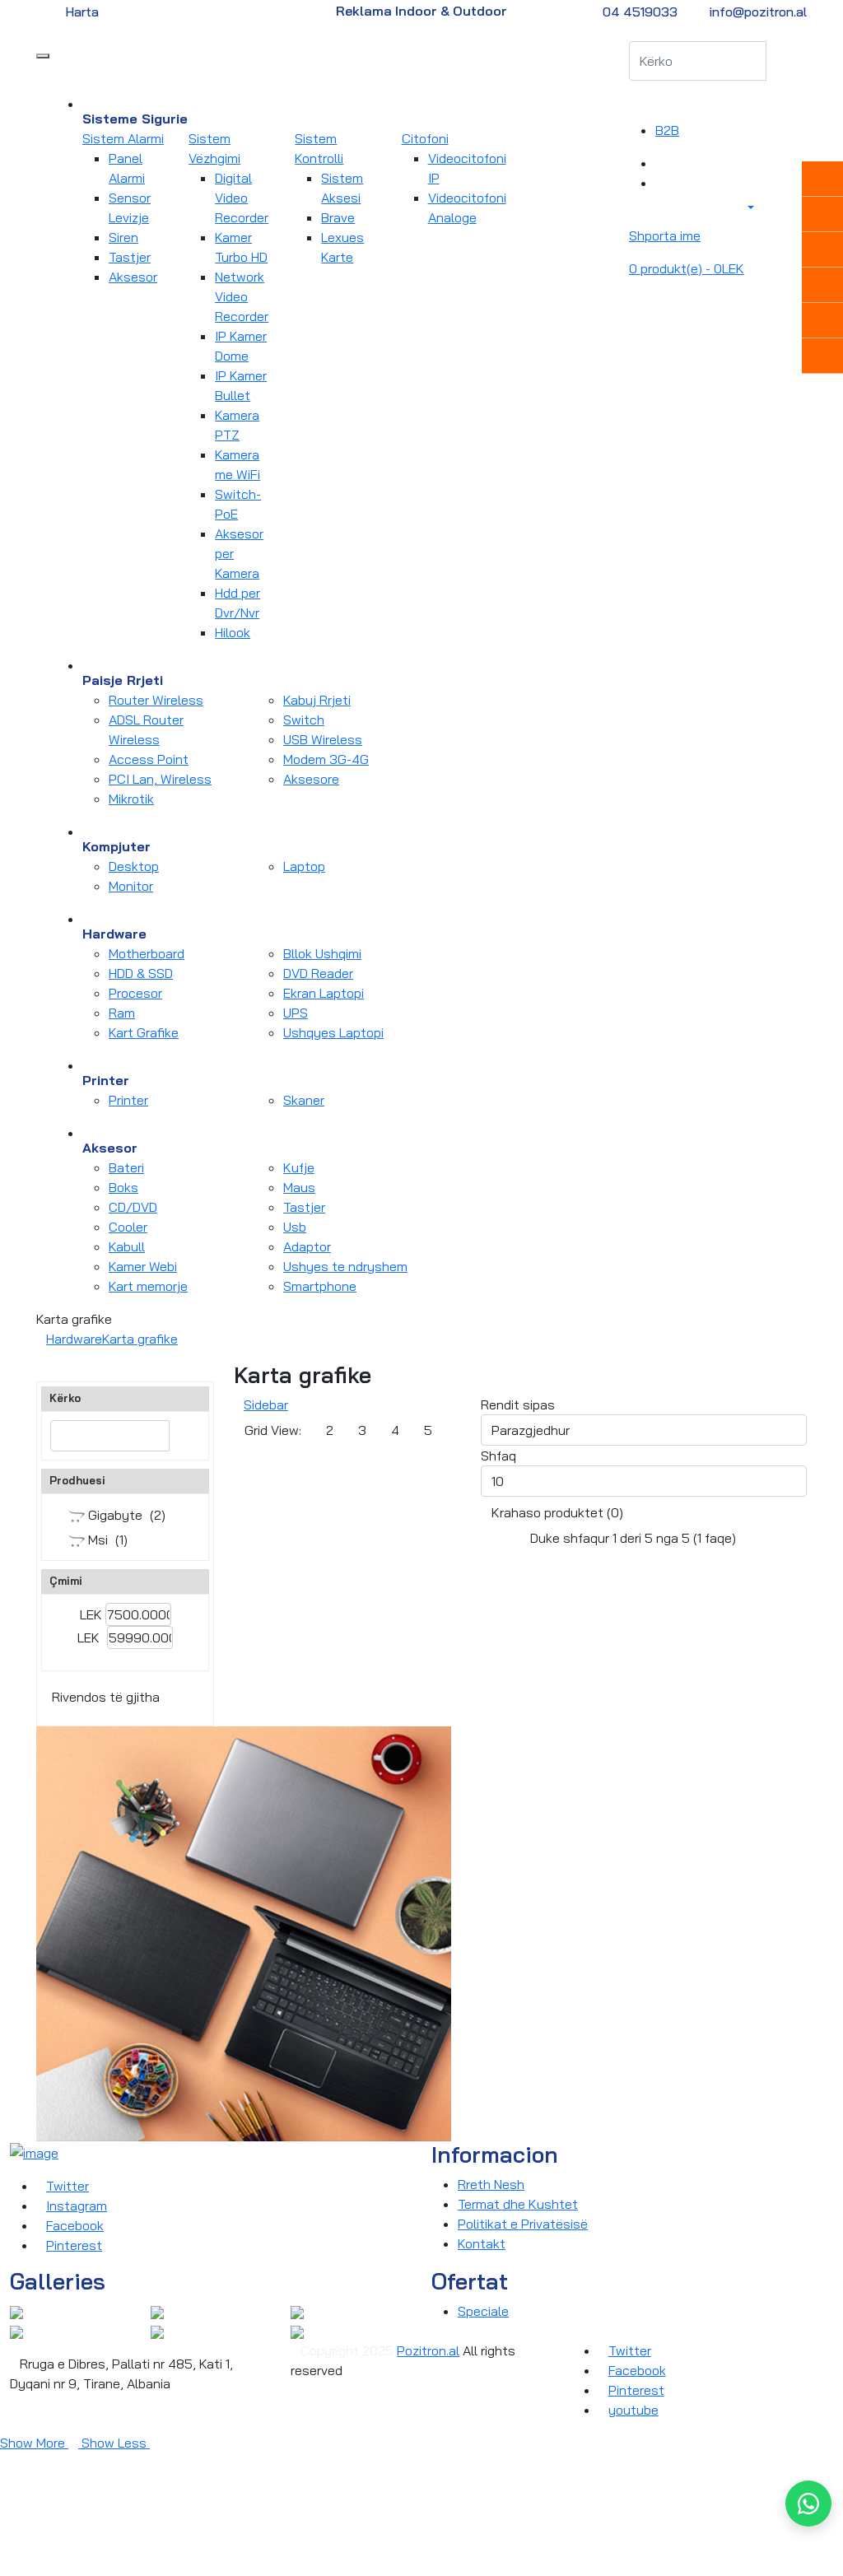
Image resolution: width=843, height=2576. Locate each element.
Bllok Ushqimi (322, 953)
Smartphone (320, 1286)
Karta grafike (140, 1339)
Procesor (135, 993)
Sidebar (266, 1404)
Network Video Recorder (242, 296)
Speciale (483, 2311)
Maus (299, 1187)
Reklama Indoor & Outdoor (421, 11)
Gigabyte (114, 1515)
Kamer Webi (143, 1266)
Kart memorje (148, 1286)
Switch (304, 720)
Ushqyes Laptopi (333, 1032)
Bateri (126, 1167)
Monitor (131, 886)
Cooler (128, 1227)
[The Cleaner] (16, 2311)
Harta (82, 12)
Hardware (74, 1339)
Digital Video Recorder (242, 198)
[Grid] (249, 1461)
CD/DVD (133, 1207)
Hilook (233, 632)
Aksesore (311, 779)
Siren (123, 237)
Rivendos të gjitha (106, 1697)
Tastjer (130, 257)
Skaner (304, 1100)
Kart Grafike (144, 1032)
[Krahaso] (660, 163)
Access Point (149, 759)
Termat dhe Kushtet (518, 2204)
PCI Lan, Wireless (160, 779)
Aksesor (133, 277)
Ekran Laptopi (324, 993)
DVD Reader (318, 973)
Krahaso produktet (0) (557, 1512)
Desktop (134, 866)
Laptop (304, 866)
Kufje (299, 1167)
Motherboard (147, 953)
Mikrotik (131, 799)
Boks (123, 1187)
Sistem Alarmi (123, 138)
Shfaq (498, 1456)
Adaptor (307, 1246)
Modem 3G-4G (326, 759)
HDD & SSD (141, 973)
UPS (296, 1013)
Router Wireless (156, 700)
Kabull (127, 1246)
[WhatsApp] (808, 2504)
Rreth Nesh (491, 2184)
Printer (128, 1100)
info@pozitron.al (758, 12)
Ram (122, 1013)
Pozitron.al (428, 2350)
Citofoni (425, 138)
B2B (667, 130)
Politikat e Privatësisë (523, 2224)
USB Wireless (323, 739)
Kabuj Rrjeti (317, 700)
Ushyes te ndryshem (345, 1266)
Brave (338, 217)
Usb (295, 1227)
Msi (96, 1540)
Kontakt (482, 2243)
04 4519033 (640, 12)
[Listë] (284, 1461)
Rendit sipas (518, 1404)
